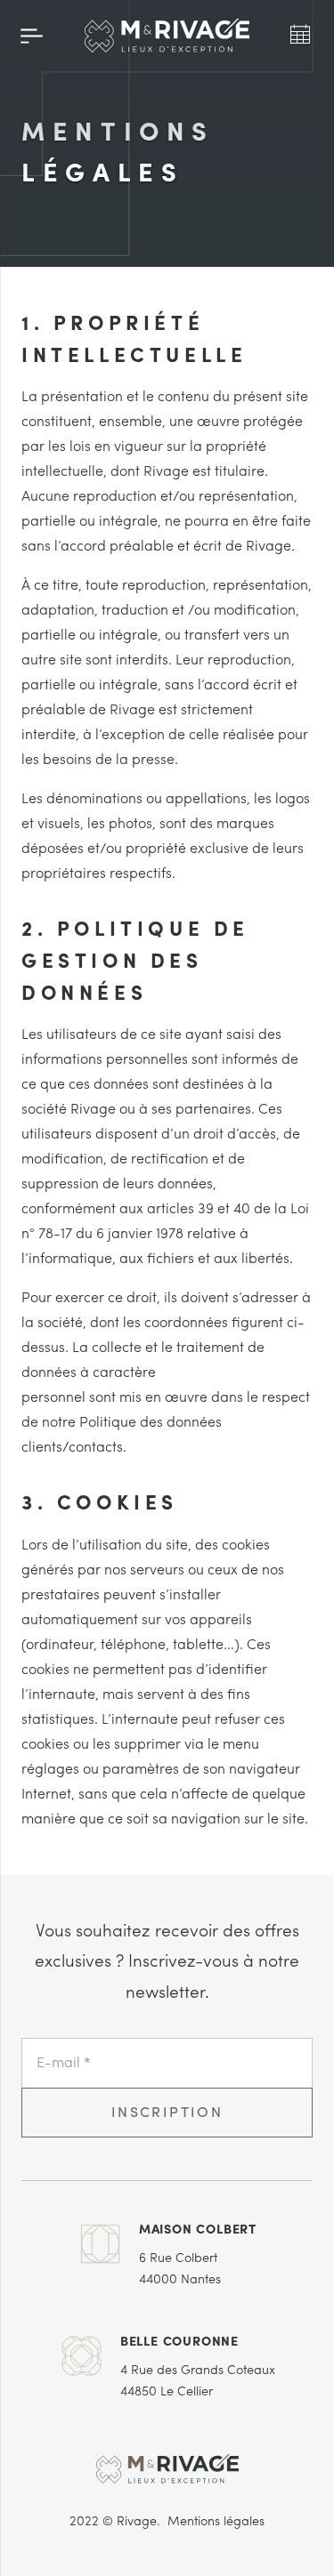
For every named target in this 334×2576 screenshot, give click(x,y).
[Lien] (167, 36)
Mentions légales (216, 2522)
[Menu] (32, 36)
